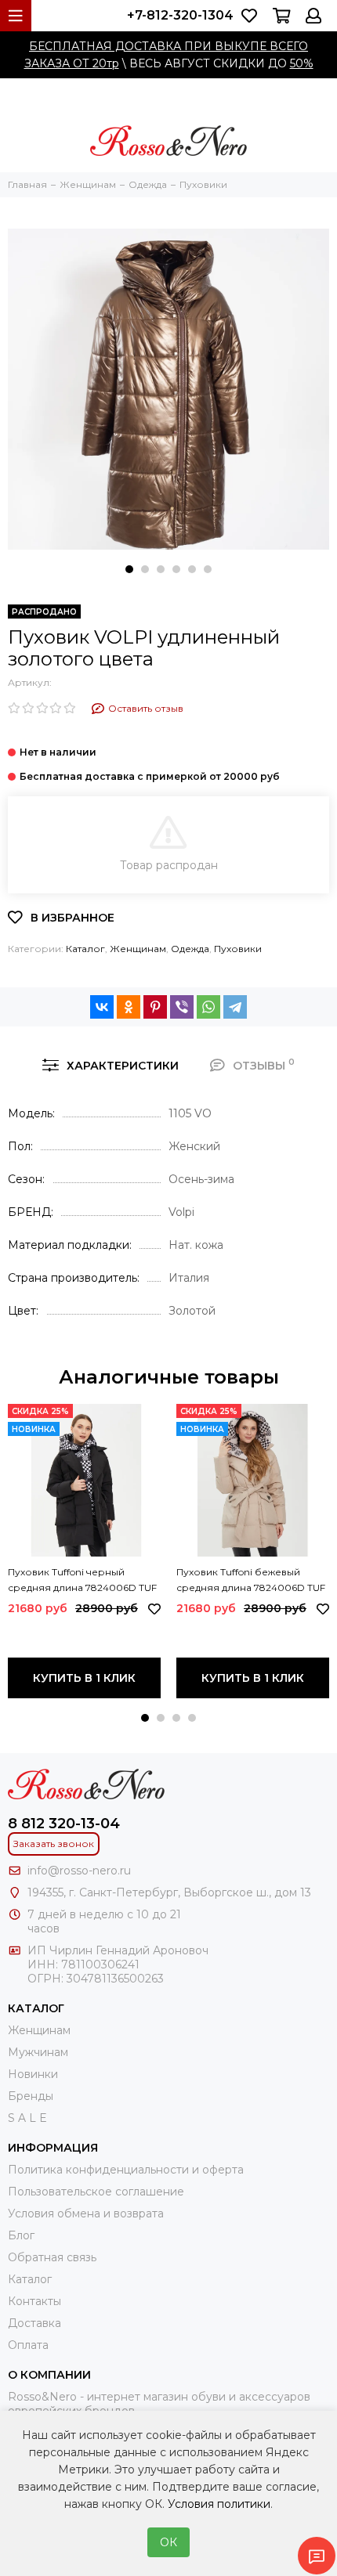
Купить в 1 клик (84, 1678)
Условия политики (219, 2504)
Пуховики (238, 949)
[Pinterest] (155, 1007)
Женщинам (138, 949)
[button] (129, 569)
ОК (168, 2542)
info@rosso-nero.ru (79, 1871)
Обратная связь (52, 2257)
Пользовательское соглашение (96, 2192)
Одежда (190, 949)
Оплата (28, 2345)
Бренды (31, 2096)
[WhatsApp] (208, 1007)
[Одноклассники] (129, 1007)
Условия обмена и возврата (86, 2213)
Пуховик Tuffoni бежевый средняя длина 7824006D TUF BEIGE (251, 1581)
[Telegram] (235, 1007)
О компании (49, 2375)
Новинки (33, 2074)
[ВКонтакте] (102, 1007)
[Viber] (182, 1007)
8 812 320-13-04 (64, 1824)
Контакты (34, 2301)
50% (302, 63)
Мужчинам (38, 2052)
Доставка (34, 2323)
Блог (21, 2235)
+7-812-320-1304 (180, 15)
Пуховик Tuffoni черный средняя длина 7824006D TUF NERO (82, 1581)
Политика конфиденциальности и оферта (126, 2170)
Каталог (85, 949)
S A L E (27, 2118)
